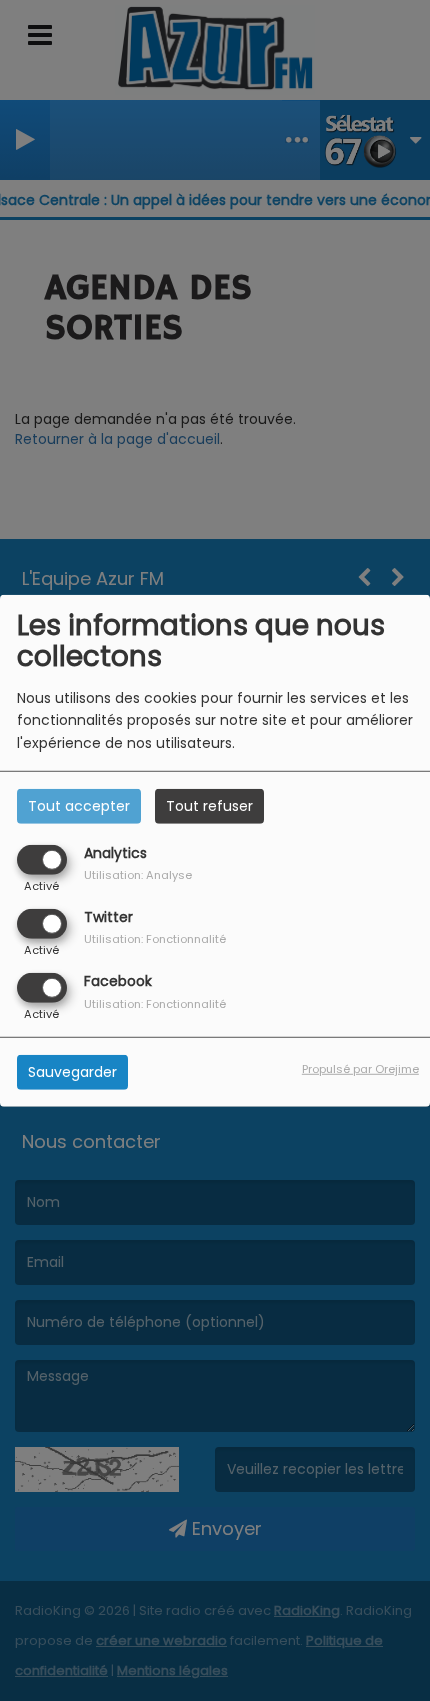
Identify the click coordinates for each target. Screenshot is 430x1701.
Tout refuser (209, 805)
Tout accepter (79, 805)
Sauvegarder (72, 1072)
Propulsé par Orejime (360, 1069)
